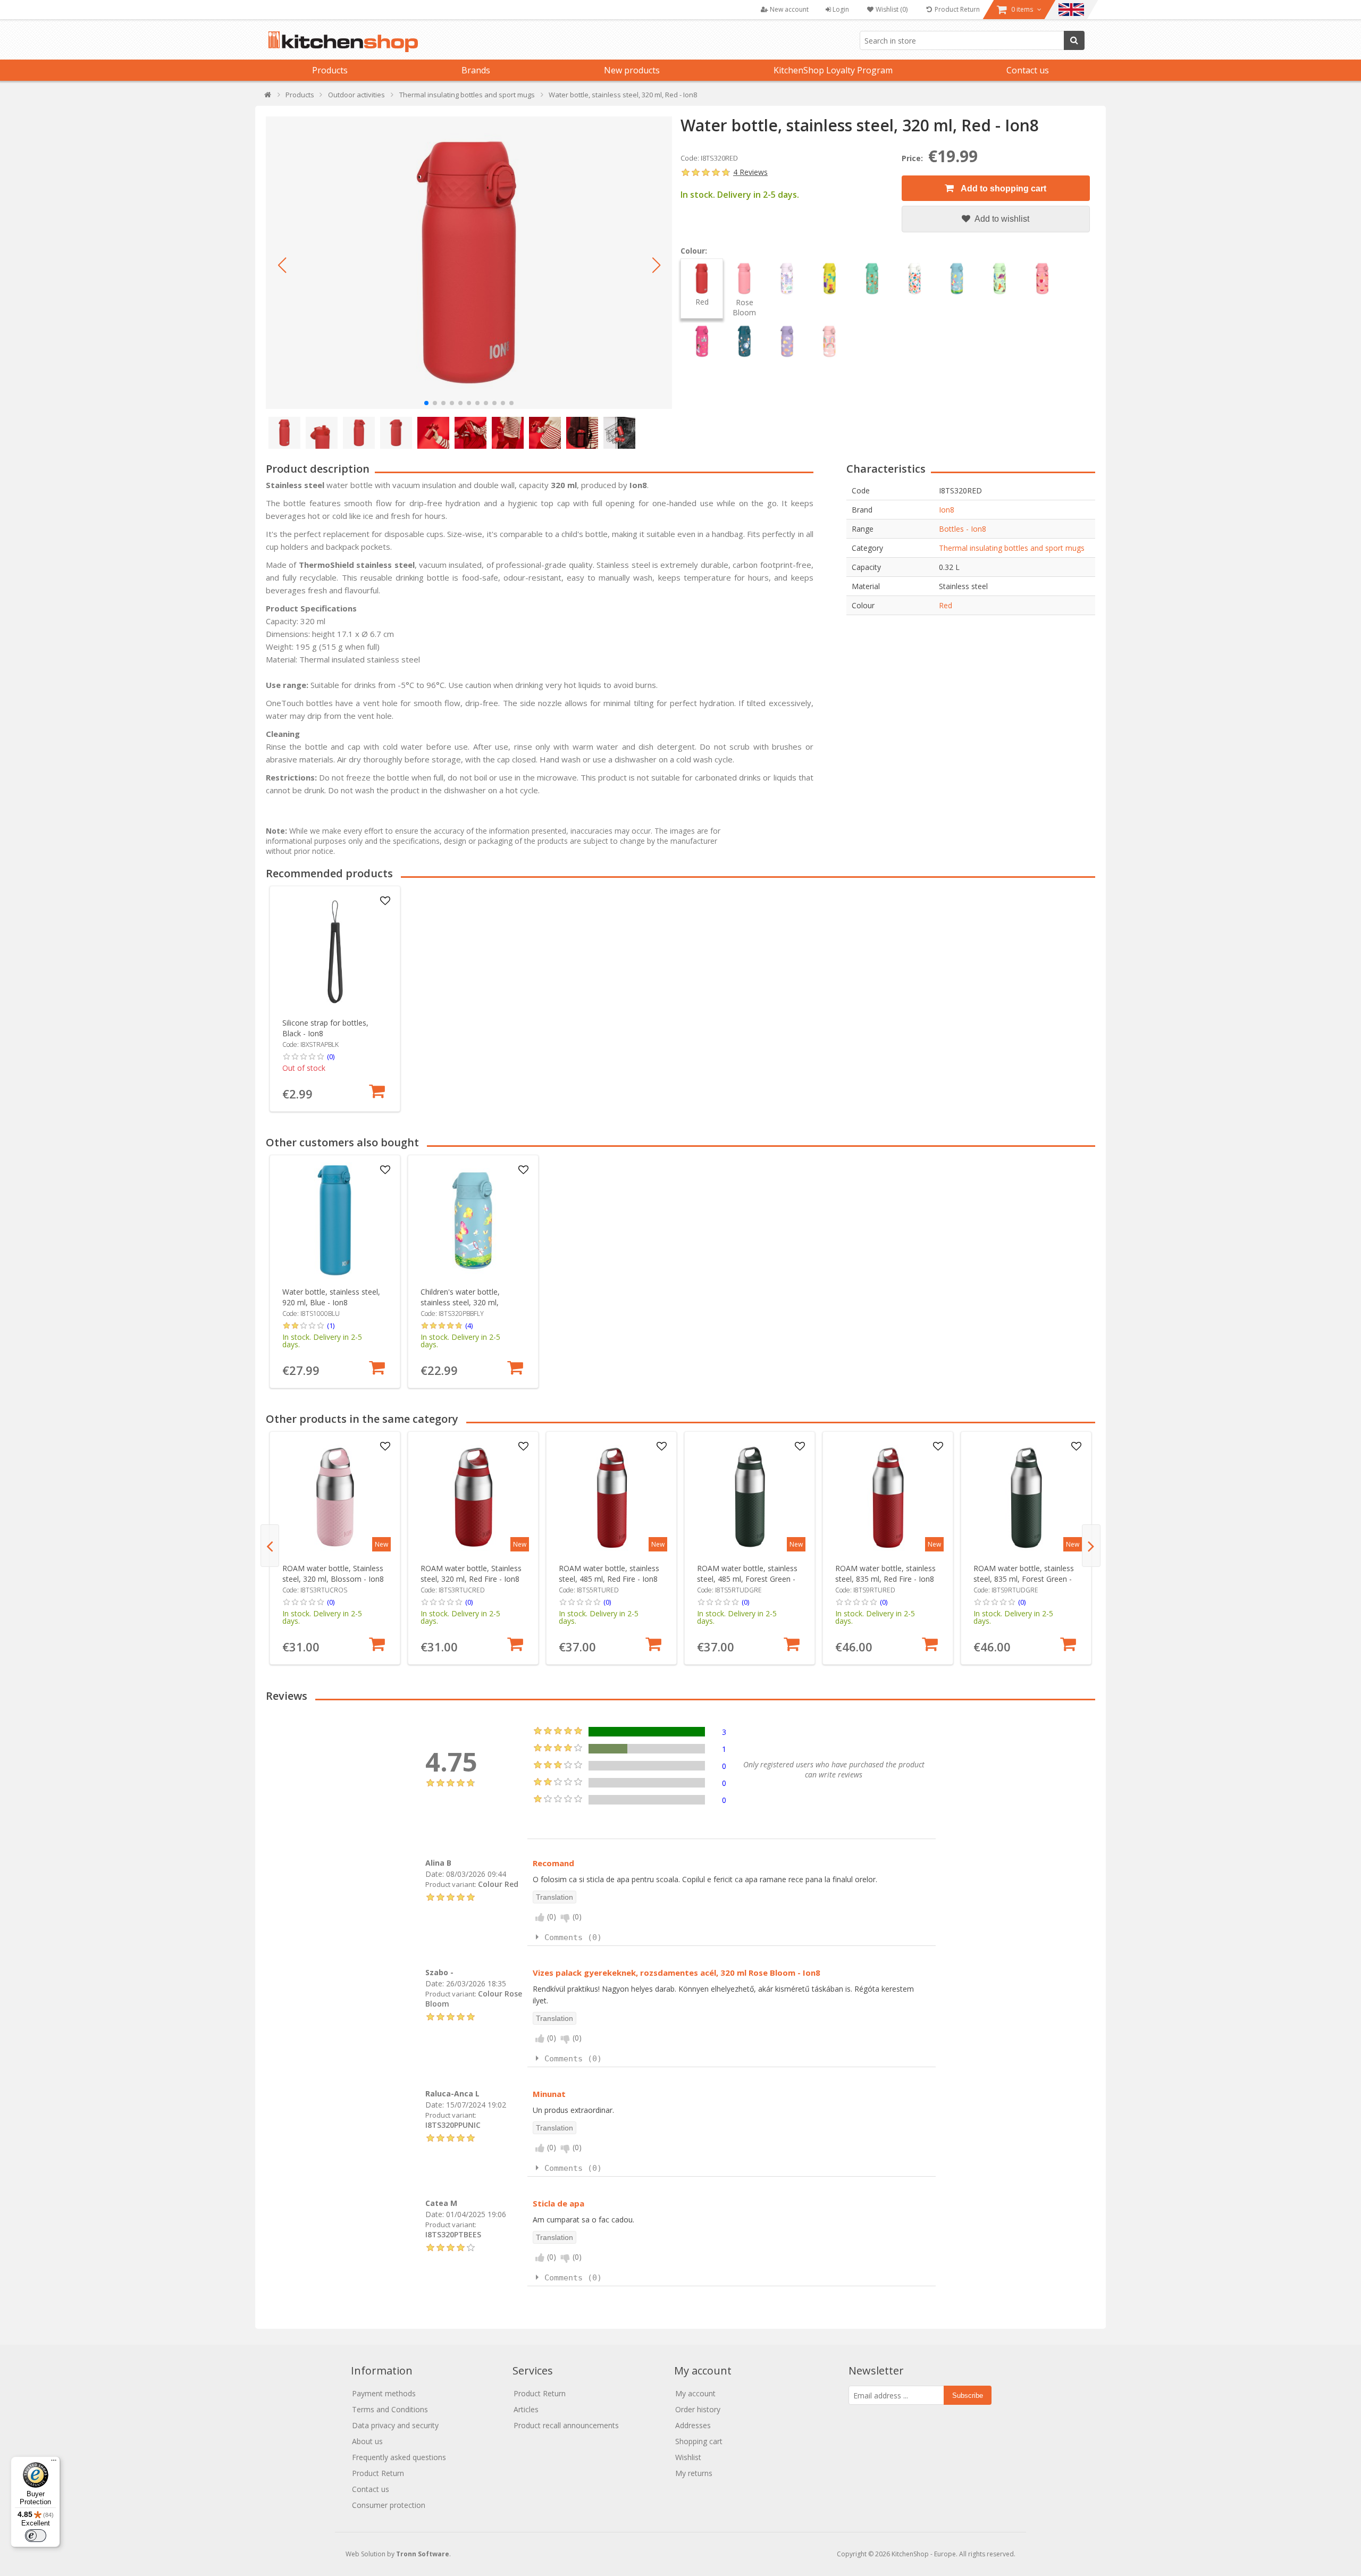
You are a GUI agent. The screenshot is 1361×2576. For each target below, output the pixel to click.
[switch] (36, 2536)
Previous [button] (270, 1546)
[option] (335, 999)
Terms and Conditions (390, 2409)
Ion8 (947, 510)
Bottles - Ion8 (963, 529)
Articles (526, 2409)
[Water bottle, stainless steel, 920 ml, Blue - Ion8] (335, 1220)
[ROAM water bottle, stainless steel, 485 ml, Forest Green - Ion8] (750, 1497)
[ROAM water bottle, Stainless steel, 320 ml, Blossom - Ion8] (335, 1497)
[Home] (268, 97)
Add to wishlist (1001, 219)
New (381, 1544)
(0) (331, 1056)
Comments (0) (573, 1937)
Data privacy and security (395, 2425)
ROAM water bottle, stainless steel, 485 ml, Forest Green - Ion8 (747, 1579)
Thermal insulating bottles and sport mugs (1012, 548)
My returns (694, 2473)
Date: (435, 1874)
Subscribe (968, 2395)
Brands (476, 70)
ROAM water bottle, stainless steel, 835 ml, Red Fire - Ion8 (885, 1574)
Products (330, 70)
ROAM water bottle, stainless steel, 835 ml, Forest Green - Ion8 (1024, 1579)
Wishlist (688, 2457)
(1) (331, 1325)
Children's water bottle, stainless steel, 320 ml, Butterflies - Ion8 (460, 1302)
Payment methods (384, 2393)
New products (632, 70)
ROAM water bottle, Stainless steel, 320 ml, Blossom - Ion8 (333, 1574)
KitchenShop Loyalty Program (833, 70)
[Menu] (54, 2463)
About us (367, 2441)
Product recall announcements (566, 2425)
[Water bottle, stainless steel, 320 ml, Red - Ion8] (469, 263)
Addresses (693, 2425)
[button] (282, 265)
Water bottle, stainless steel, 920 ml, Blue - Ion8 (331, 1297)
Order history (698, 2409)
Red (946, 605)
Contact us (1028, 70)
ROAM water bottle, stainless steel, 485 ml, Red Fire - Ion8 (609, 1574)
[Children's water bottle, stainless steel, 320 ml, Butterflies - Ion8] (473, 1220)
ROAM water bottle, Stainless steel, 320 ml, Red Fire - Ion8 (471, 1574)
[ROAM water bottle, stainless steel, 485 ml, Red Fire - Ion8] (612, 1497)
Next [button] (1091, 1546)
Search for (1074, 40)
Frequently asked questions (399, 2457)
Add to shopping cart (1003, 188)
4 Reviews (750, 172)
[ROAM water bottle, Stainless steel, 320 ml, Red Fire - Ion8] (473, 1497)
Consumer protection (389, 2505)
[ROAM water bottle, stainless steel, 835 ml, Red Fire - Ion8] (888, 1497)
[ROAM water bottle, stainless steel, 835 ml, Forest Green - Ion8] (1026, 1497)
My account (695, 2393)
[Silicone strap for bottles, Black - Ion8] (335, 951)
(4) (469, 1325)
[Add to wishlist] (385, 901)
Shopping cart (699, 2441)
